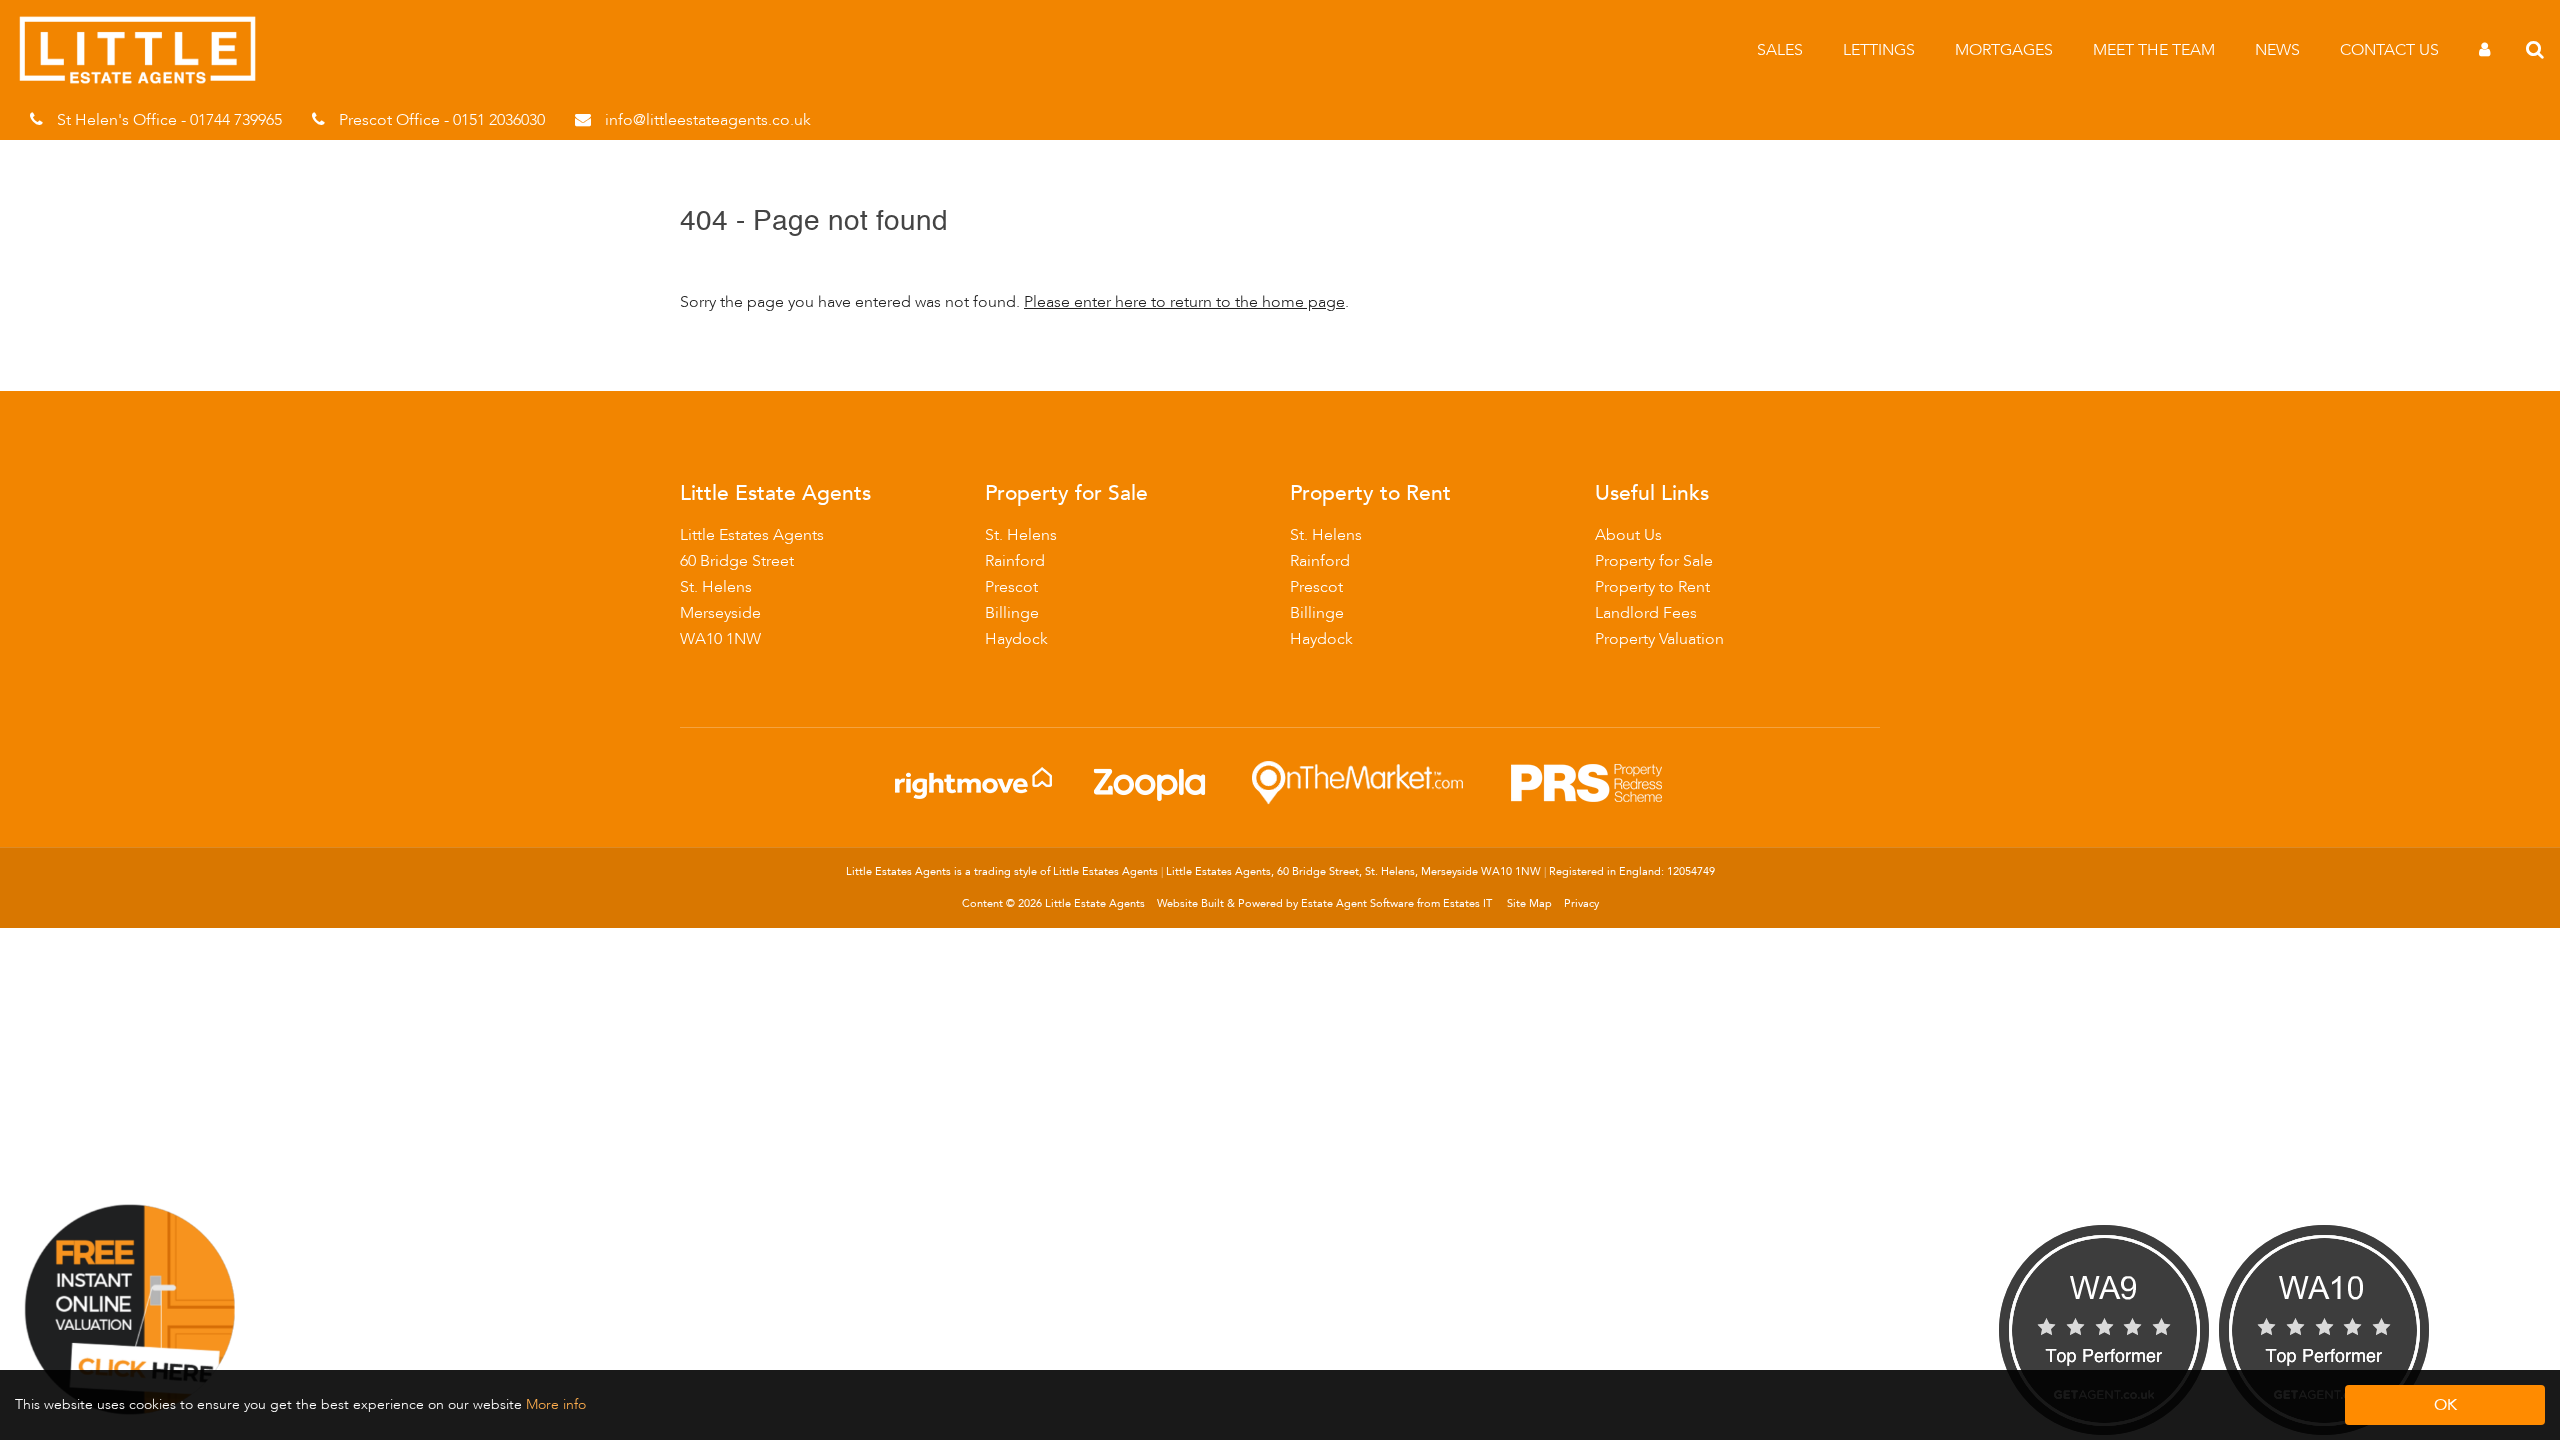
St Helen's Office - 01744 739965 (169, 120)
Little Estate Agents (1095, 903)
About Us (1628, 535)
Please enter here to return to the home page (1184, 302)
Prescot (1011, 587)
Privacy (1581, 903)
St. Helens (1021, 535)
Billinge (1012, 613)
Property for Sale (1654, 561)
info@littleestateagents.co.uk (708, 120)
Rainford (1015, 561)
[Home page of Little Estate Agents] (147, 80)
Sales (1780, 50)
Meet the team (2154, 50)
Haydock (1016, 639)
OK (2445, 1405)
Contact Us (2389, 50)
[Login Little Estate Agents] (2484, 50)
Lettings (1879, 50)
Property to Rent (1652, 587)
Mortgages (2004, 50)
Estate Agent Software (1357, 903)
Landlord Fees (1646, 613)
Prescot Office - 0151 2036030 (442, 120)
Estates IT (1467, 903)
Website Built (1190, 903)
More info (556, 1404)
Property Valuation (1659, 639)
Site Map (1529, 903)
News (2277, 50)
